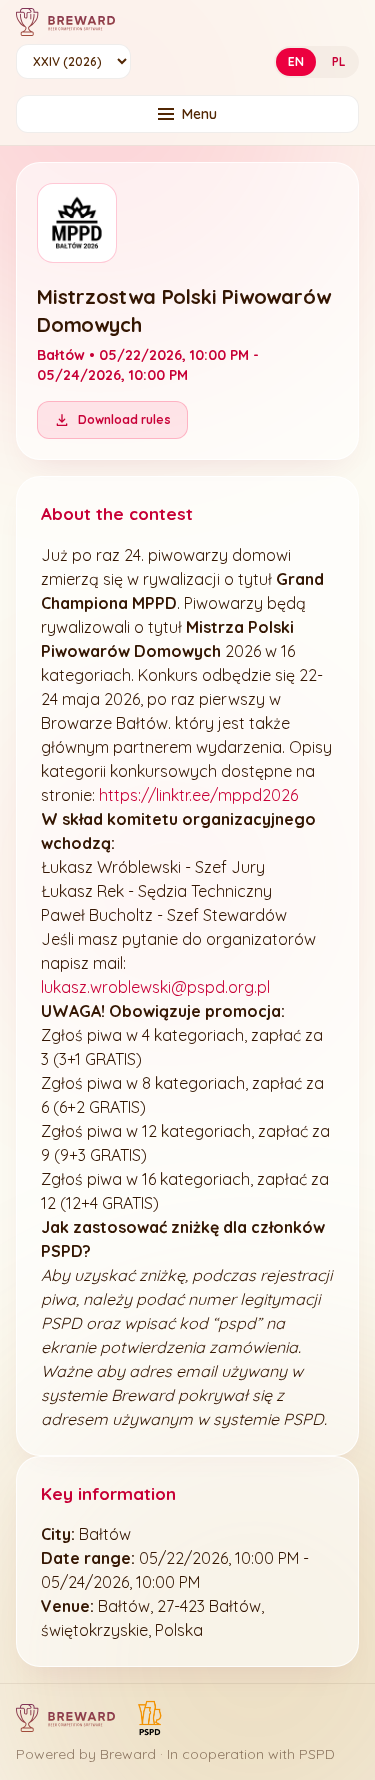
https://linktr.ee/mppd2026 (198, 795)
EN (296, 61)
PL (338, 61)
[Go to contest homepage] (65, 22)
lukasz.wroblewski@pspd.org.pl (155, 987)
